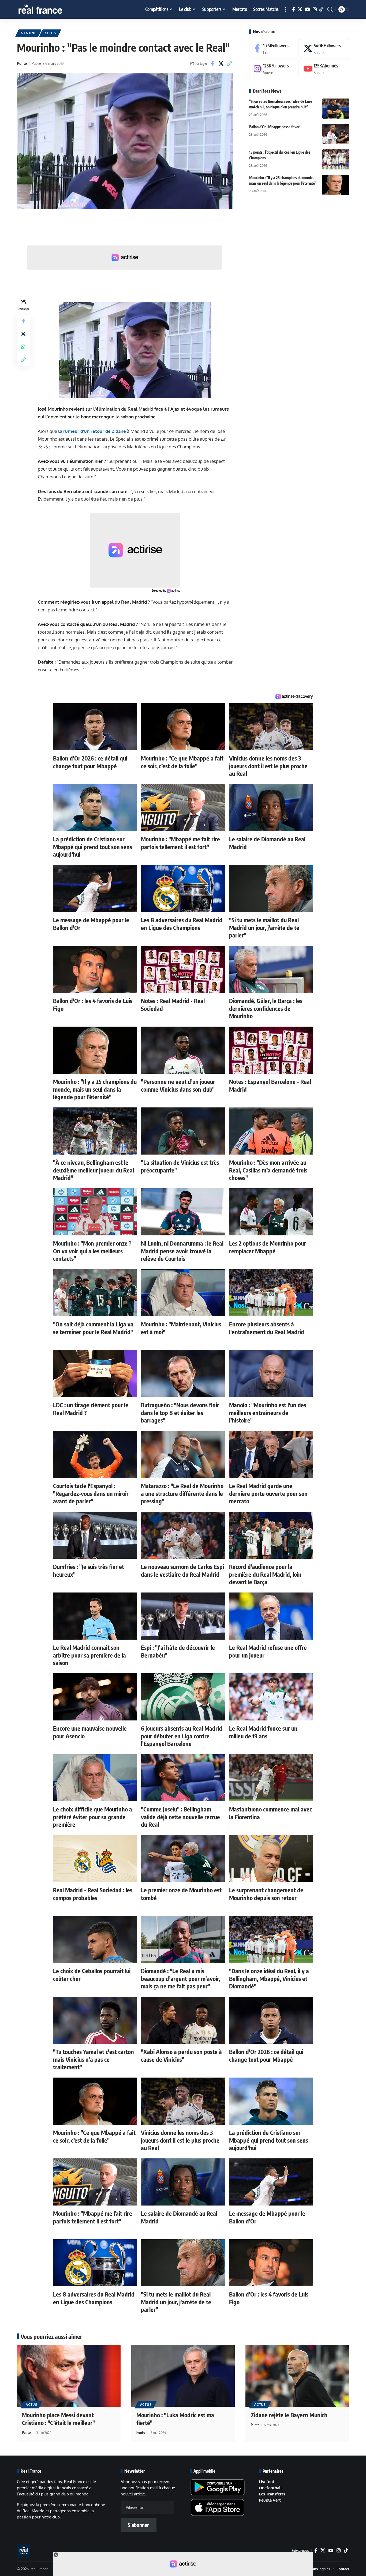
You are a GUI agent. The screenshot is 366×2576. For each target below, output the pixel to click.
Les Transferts (272, 2494)
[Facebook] (294, 10)
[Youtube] (324, 69)
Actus (50, 33)
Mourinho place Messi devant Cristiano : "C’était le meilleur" (58, 2419)
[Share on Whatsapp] (23, 347)
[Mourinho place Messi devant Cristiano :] (69, 2376)
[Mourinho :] (336, 185)
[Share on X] (221, 63)
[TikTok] (321, 10)
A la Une (29, 33)
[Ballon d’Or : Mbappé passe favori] (336, 134)
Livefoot (267, 2482)
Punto (22, 63)
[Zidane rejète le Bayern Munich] (297, 2376)
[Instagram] (315, 10)
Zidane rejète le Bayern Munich (289, 2415)
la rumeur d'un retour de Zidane (92, 431)
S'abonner (138, 2525)
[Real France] (52, 9)
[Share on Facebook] (213, 63)
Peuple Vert (270, 2500)
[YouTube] (307, 10)
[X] (300, 10)
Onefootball (270, 2488)
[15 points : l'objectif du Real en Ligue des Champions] (336, 159)
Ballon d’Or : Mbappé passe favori (275, 127)
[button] (286, 9)
